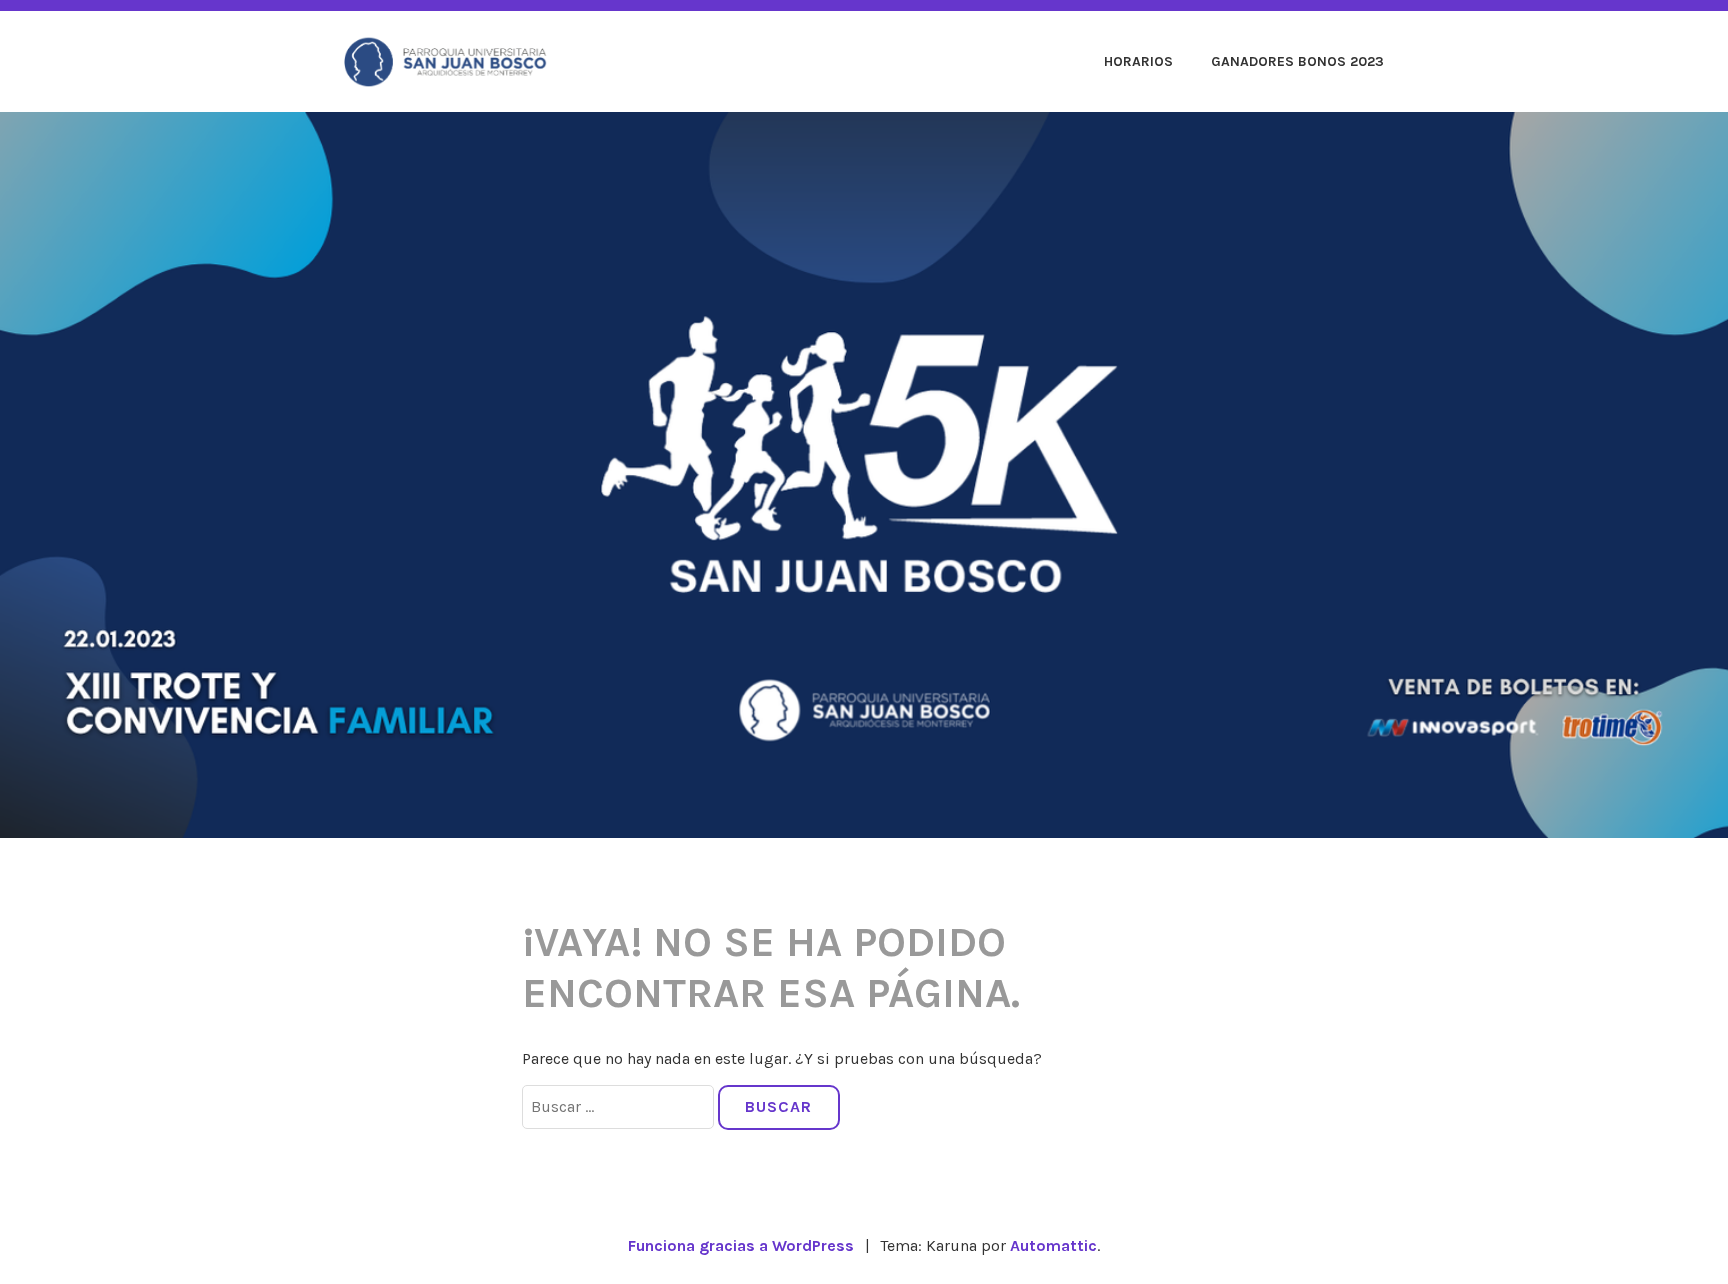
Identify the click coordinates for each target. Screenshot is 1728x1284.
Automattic (1053, 1245)
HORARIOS (1138, 61)
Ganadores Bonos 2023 (1297, 61)
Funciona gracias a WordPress (741, 1245)
